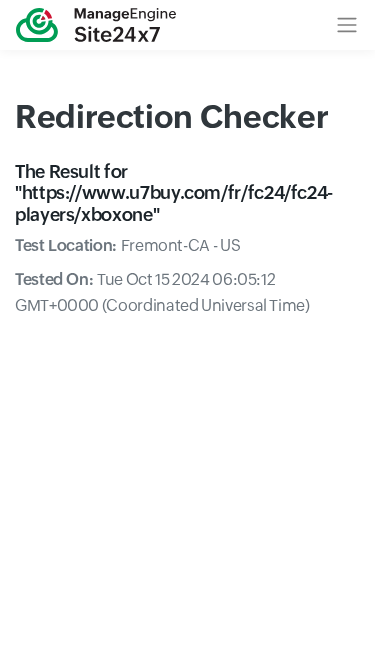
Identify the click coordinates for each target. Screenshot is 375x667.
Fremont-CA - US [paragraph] (127, 245)
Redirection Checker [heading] (171, 116)
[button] (347, 25)
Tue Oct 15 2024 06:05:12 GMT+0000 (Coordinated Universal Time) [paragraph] (162, 292)
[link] (96, 25)
